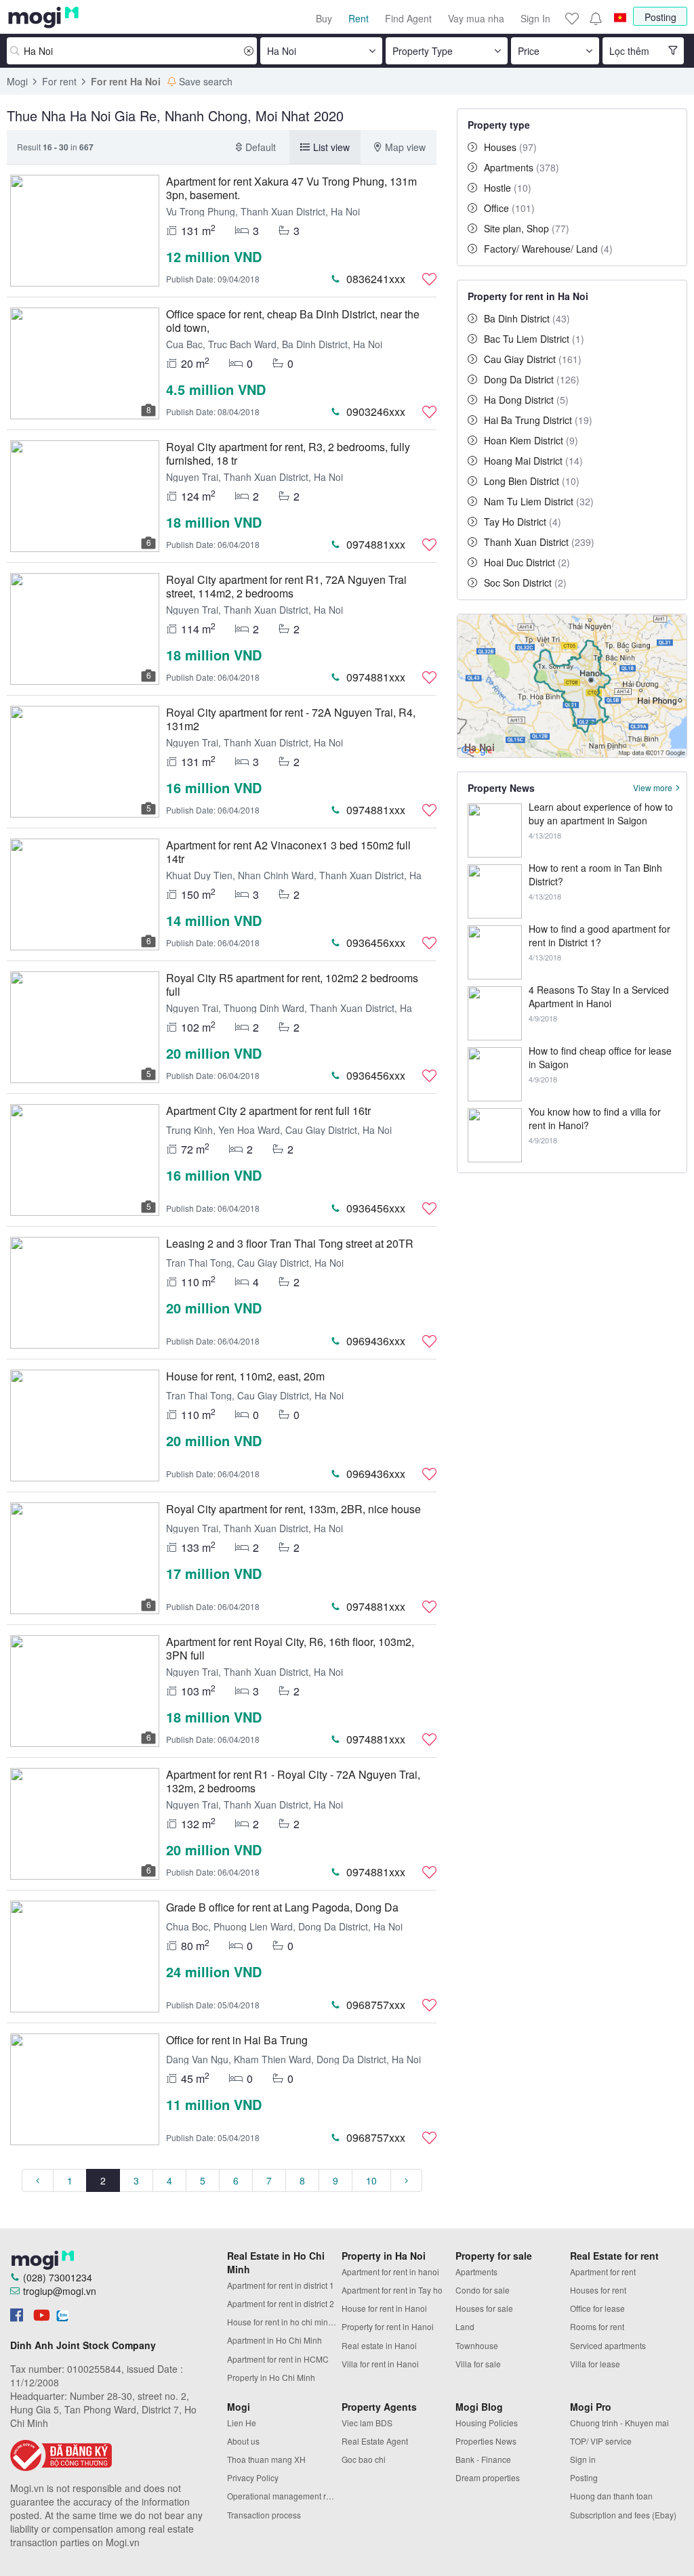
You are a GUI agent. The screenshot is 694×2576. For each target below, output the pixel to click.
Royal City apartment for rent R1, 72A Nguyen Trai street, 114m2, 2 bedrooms (286, 586)
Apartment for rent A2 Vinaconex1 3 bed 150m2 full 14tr (288, 852)
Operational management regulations (284, 2496)
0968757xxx (376, 2005)
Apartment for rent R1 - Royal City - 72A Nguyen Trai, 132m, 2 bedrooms (293, 1781)
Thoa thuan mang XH (266, 2459)
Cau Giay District (533, 359)
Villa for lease (595, 2364)
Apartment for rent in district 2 (281, 2303)
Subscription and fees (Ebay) (623, 2515)
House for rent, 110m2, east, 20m (245, 1376)
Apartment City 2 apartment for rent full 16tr (268, 1111)
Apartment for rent (603, 2272)
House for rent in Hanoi (384, 2308)
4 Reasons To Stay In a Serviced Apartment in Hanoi (599, 996)
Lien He (242, 2423)
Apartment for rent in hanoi (390, 2272)
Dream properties (488, 2477)
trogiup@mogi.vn (60, 2291)
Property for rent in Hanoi (388, 2326)
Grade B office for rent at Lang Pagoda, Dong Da (282, 1907)
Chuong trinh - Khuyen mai (619, 2423)
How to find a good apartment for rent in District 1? (599, 935)
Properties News (486, 2441)
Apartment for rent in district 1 (281, 2285)
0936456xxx (376, 943)
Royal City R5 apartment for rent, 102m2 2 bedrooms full (292, 985)
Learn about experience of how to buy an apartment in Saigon (601, 814)
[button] (595, 18)
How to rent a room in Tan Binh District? (595, 874)
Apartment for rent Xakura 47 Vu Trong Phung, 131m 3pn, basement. (291, 188)
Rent (359, 18)
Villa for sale (478, 2364)
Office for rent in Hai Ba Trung (237, 2040)
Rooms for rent (597, 2326)
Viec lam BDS (367, 2423)
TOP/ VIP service (601, 2441)
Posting (660, 17)
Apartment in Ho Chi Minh (274, 2340)
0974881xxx (376, 544)
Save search (206, 81)
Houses (510, 147)
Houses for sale (484, 2308)
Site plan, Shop (527, 228)
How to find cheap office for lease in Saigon (600, 1057)
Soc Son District (525, 583)
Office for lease (597, 2308)
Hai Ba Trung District (538, 420)
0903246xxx (376, 411)
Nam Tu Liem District (539, 501)
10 (371, 2180)
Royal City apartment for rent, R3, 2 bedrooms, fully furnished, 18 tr (288, 453)
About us (243, 2441)
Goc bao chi (364, 2459)
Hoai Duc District (527, 562)
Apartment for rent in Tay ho (392, 2290)
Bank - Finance (483, 2459)
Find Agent (408, 18)
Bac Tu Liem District (534, 339)
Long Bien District (532, 481)
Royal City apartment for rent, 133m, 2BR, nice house (293, 1509)
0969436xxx (376, 1341)
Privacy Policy (253, 2477)
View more (653, 788)
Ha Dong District (526, 400)
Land (465, 2326)
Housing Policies (487, 2423)
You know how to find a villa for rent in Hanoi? (595, 1118)
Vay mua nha (476, 18)
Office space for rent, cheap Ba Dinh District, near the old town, (293, 321)
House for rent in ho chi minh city (284, 2322)
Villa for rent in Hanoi (380, 2364)
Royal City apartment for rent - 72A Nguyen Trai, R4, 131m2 (291, 719)
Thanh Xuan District (539, 542)
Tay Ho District (523, 522)
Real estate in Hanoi (379, 2345)
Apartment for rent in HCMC (278, 2359)
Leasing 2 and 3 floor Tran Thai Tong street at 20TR (290, 1243)
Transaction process (264, 2515)
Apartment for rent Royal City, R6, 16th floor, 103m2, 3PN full (290, 1648)
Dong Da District (532, 379)
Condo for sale (483, 2290)
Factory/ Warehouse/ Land (548, 249)
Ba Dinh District (527, 318)
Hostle (508, 188)
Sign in (583, 2459)
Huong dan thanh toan (611, 2496)
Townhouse (477, 2345)
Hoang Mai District (533, 461)
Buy (324, 18)
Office (509, 208)
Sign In (535, 18)
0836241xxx (376, 279)
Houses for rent (598, 2290)
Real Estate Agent (375, 2441)
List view (331, 147)
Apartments (522, 167)
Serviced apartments (608, 2345)
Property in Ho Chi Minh (271, 2377)
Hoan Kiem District (531, 440)
